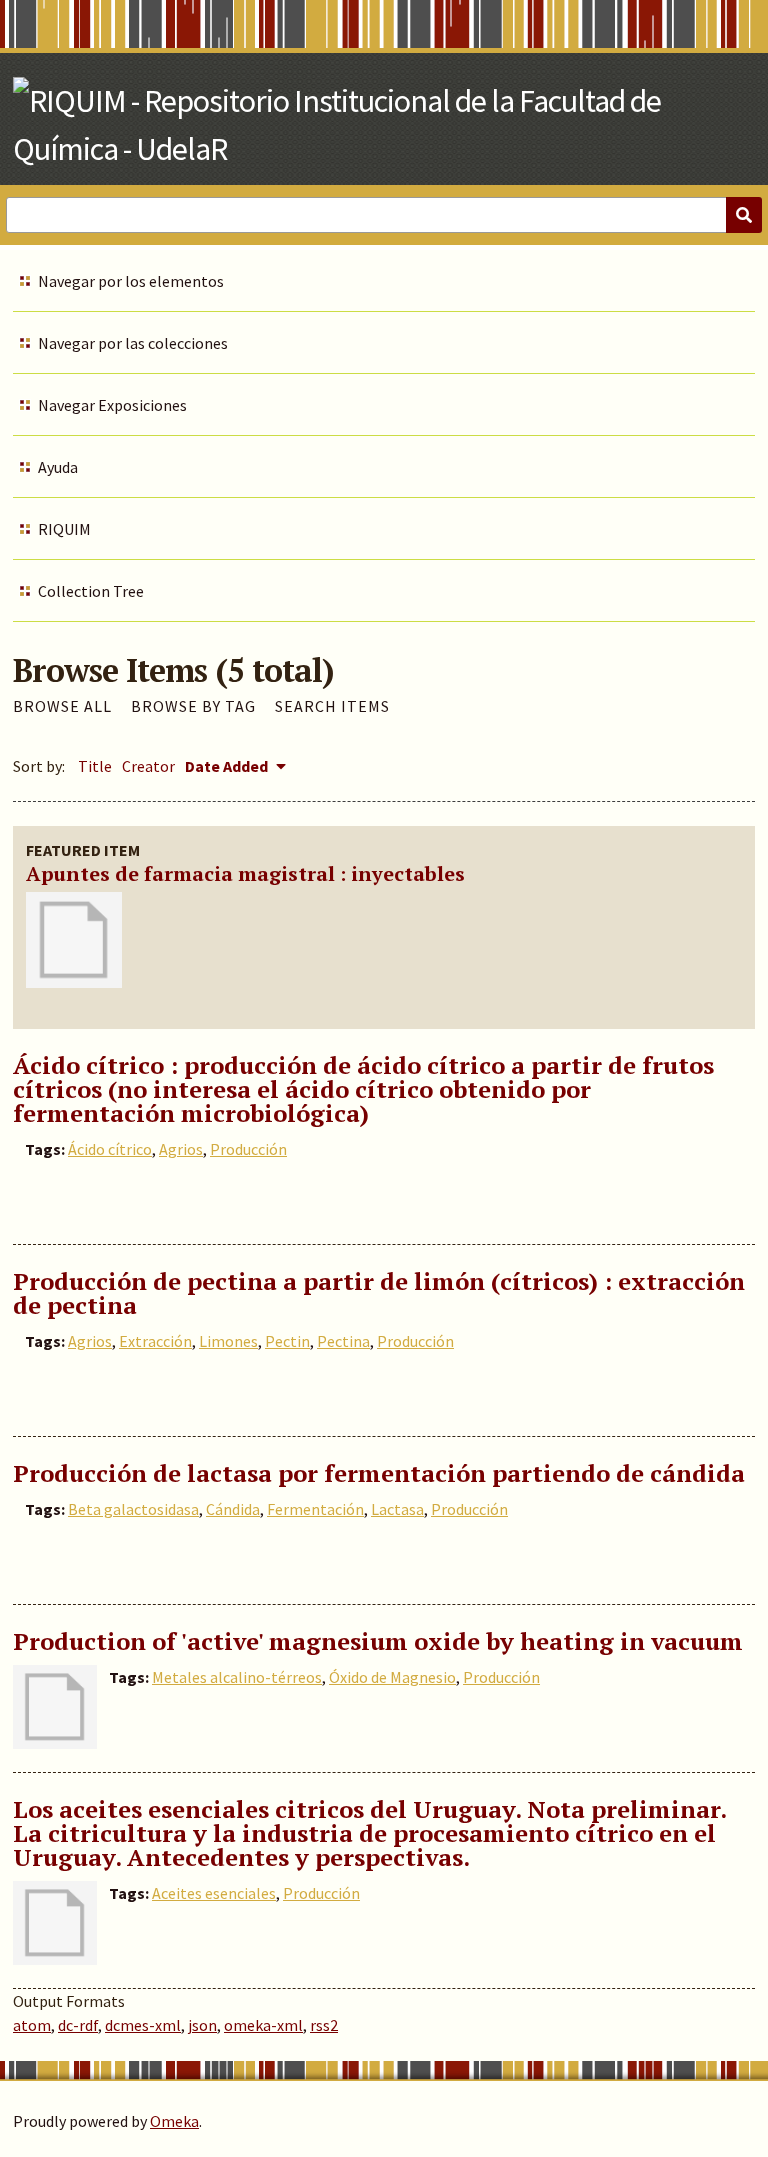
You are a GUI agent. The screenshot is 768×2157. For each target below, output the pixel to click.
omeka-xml (263, 2025)
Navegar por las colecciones (133, 343)
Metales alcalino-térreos (237, 1677)
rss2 (324, 2025)
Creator (148, 766)
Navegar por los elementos (131, 281)
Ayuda (58, 467)
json (202, 2025)
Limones (228, 1341)
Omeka (174, 2121)
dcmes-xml (143, 2025)
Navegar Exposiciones (112, 405)
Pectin (287, 1341)
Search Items (332, 706)
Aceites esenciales (214, 1893)
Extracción (155, 1341)
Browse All (62, 706)
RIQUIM (64, 529)
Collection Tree (91, 591)
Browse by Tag (193, 706)
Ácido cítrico (110, 1149)
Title (95, 766)
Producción (248, 1149)
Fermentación (315, 1509)
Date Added (228, 766)
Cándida (233, 1509)
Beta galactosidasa (133, 1509)
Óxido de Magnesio (392, 1677)
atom (32, 2025)
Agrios (181, 1149)
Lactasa (397, 1509)
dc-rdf (78, 2025)
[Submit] (744, 215)
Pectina (343, 1341)
